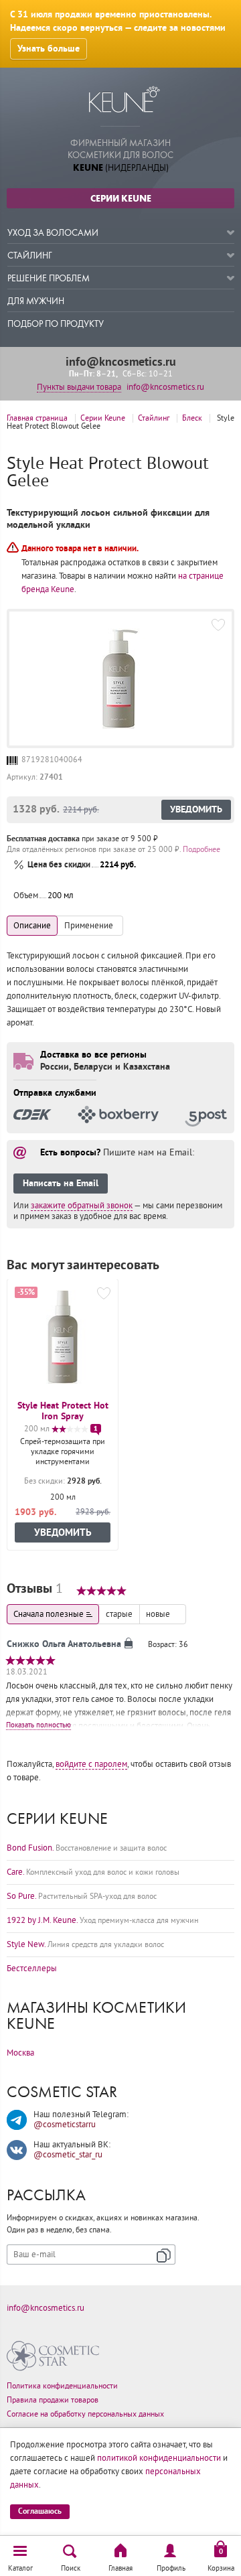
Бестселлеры (32, 1969)
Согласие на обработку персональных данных (85, 2414)
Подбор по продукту (56, 324)
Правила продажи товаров (53, 2400)
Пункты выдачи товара (79, 387)
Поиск (71, 2568)
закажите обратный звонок (82, 1206)
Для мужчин (36, 301)
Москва (20, 2053)
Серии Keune (121, 198)
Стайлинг (30, 256)
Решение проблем (49, 278)
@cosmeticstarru (65, 2125)
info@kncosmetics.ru (121, 362)
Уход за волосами (53, 233)
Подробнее (202, 850)
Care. (93, 1872)
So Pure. (82, 1896)
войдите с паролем (91, 1764)
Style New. (85, 1944)
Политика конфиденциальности (62, 2386)
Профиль (171, 2568)
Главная (120, 2568)
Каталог (20, 2568)
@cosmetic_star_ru (68, 2155)
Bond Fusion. (87, 1848)
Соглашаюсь (40, 2511)
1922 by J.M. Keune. (102, 1920)
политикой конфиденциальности (159, 2458)
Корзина (221, 2568)
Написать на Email (61, 1184)
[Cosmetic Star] (53, 2356)
